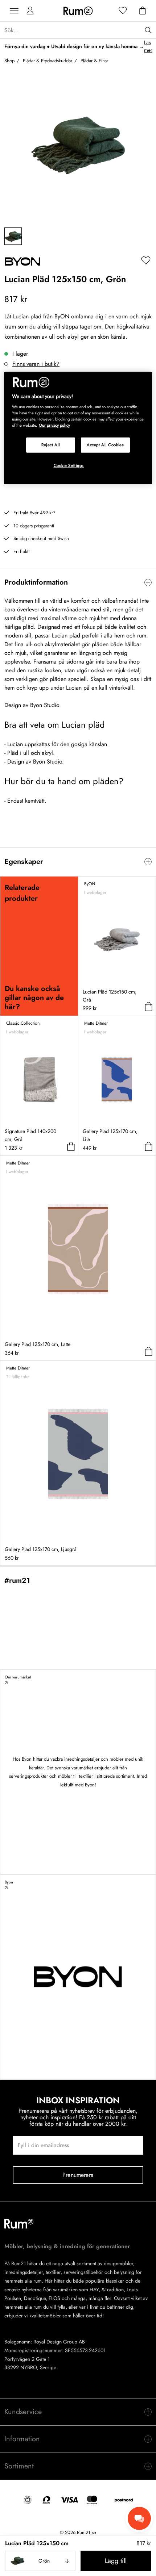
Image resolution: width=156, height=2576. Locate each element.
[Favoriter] (123, 11)
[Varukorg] (143, 11)
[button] (40, 2561)
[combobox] (40, 2561)
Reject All (51, 445)
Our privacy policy (54, 425)
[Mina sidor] (30, 11)
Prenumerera (78, 2175)
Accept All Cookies (105, 445)
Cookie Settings (69, 465)
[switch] (78, 582)
